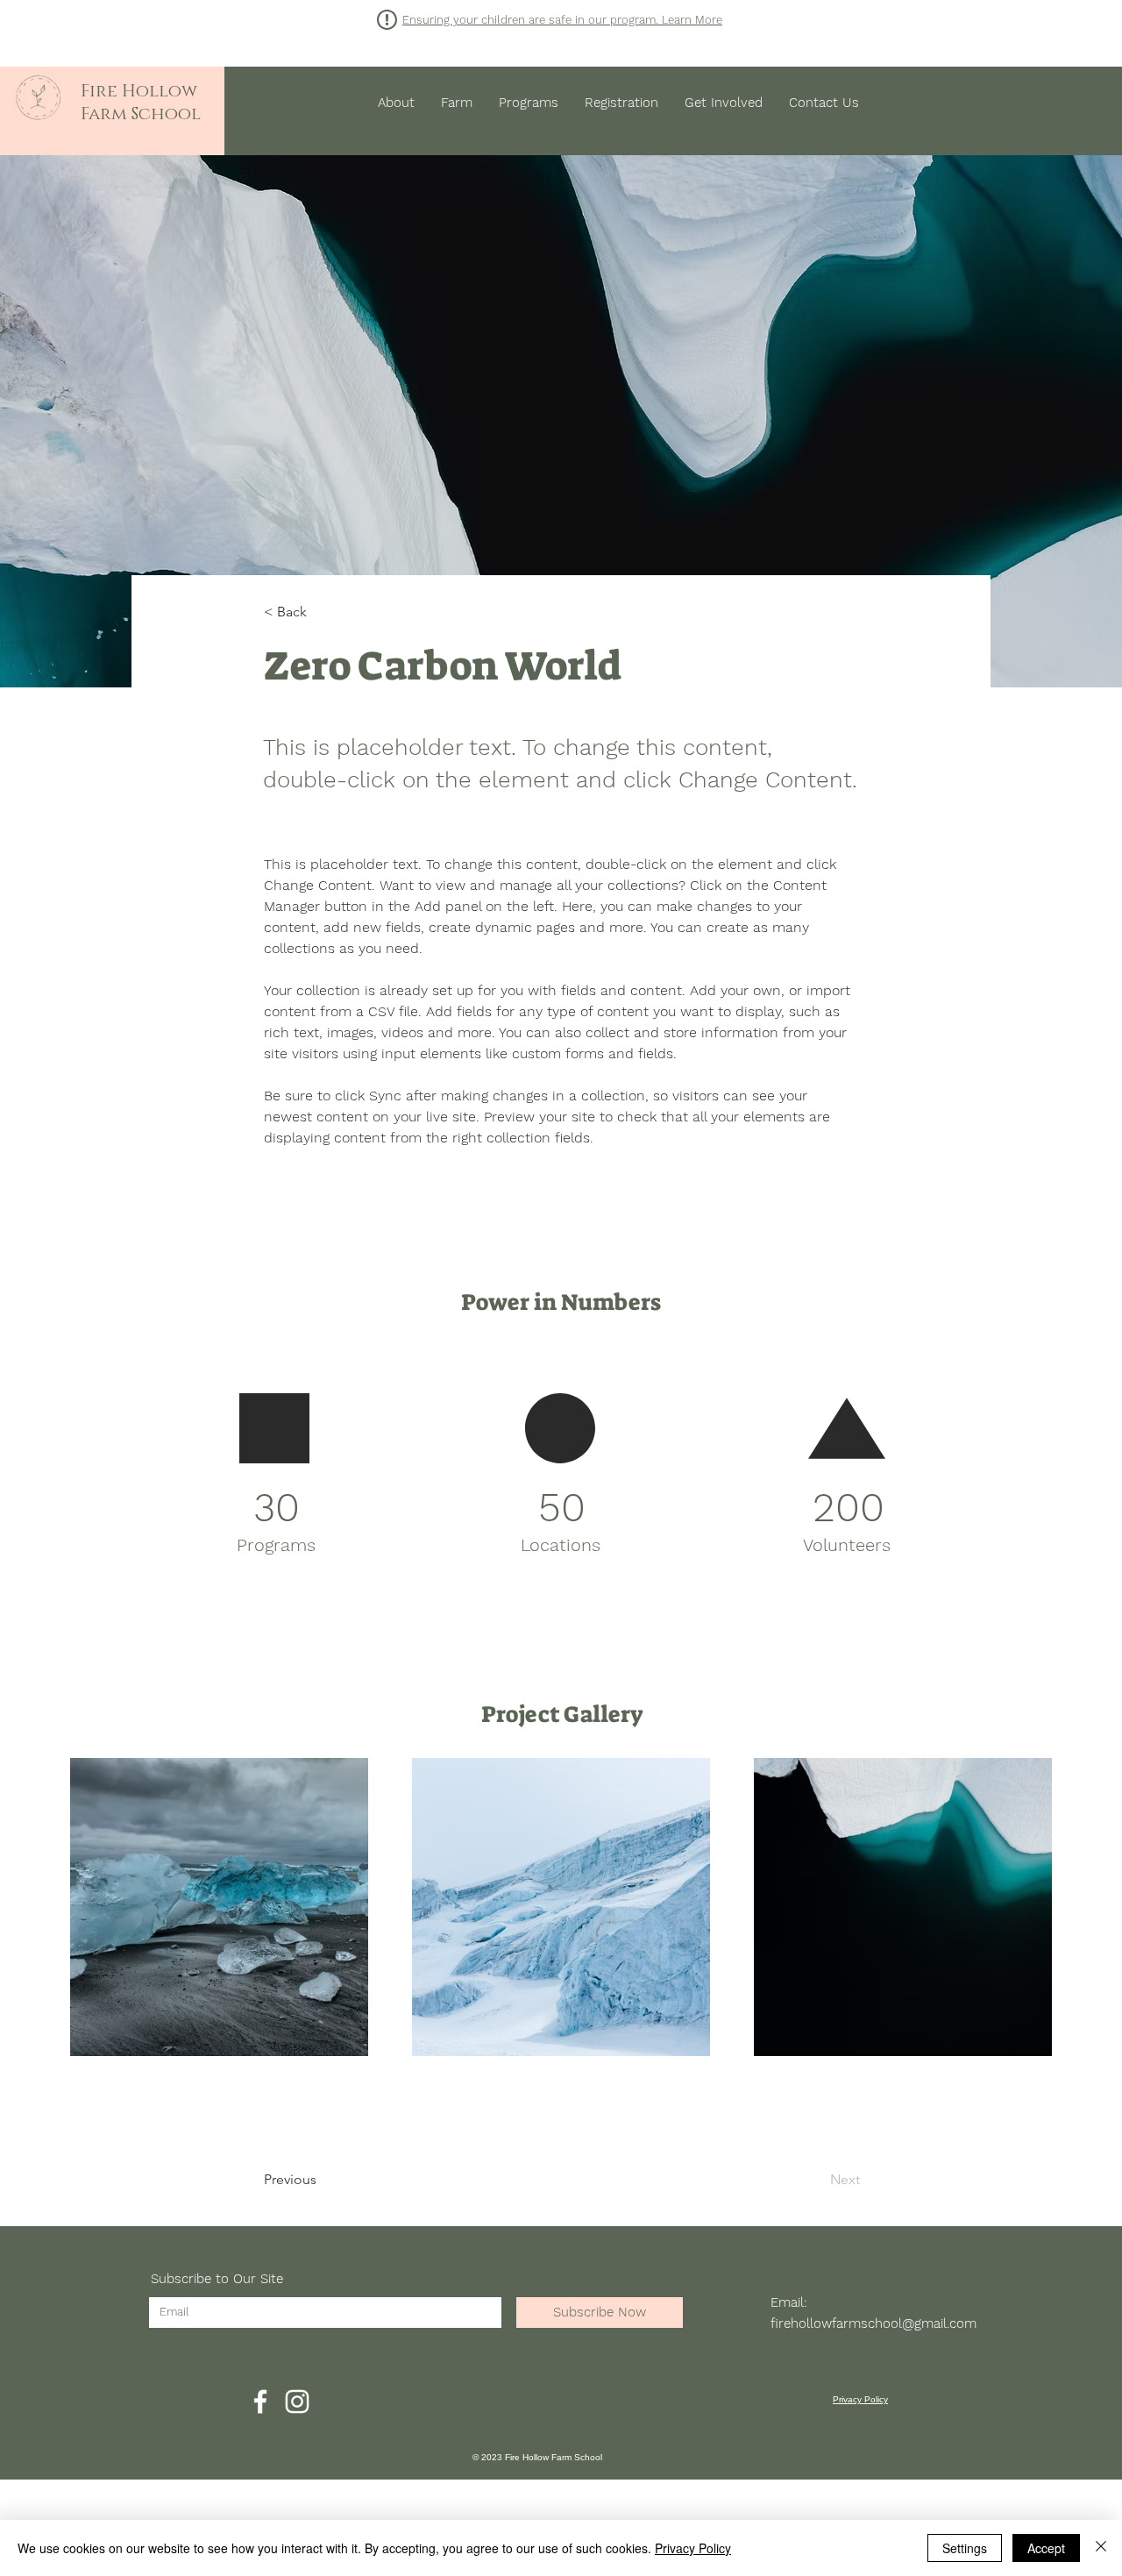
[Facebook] (260, 2402)
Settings (965, 2548)
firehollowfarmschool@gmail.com (873, 2323)
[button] (562, 20)
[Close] (1101, 2548)
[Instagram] (297, 2402)
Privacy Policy (693, 2548)
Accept (1046, 2548)
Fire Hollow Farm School (141, 103)
